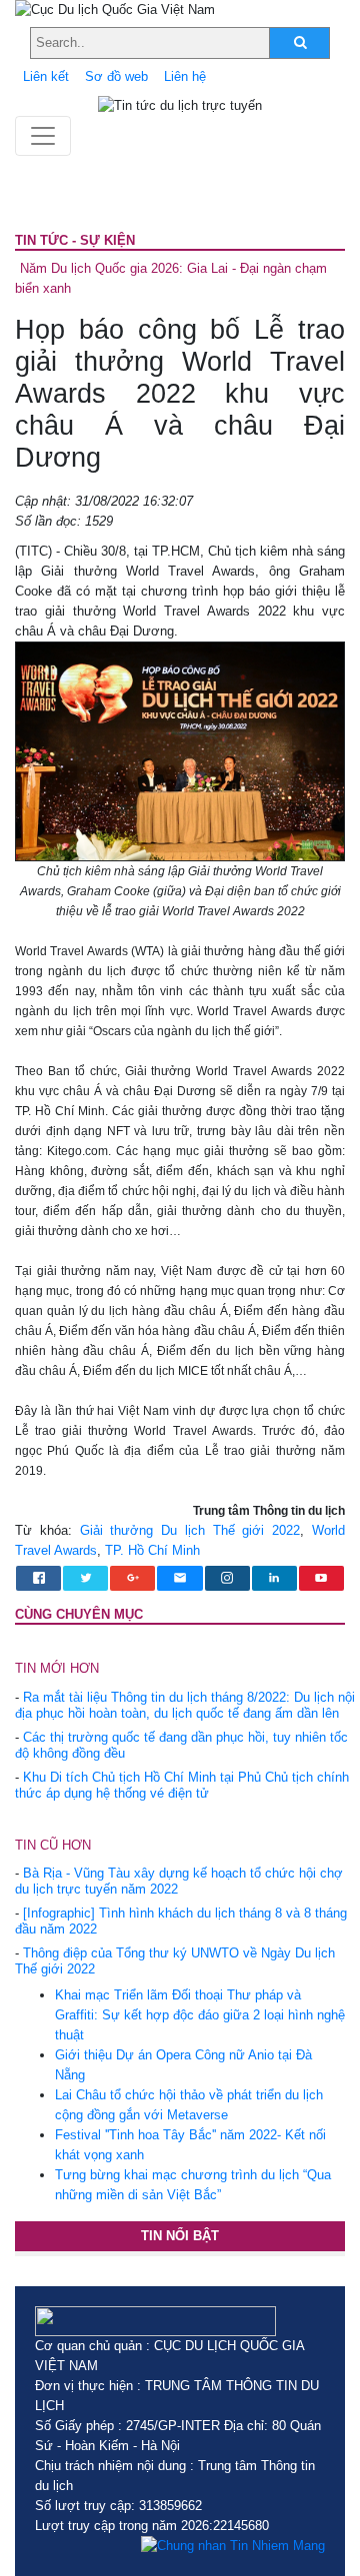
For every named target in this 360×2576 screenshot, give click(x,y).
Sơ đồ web (116, 76)
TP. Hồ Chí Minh (152, 1550)
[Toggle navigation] (43, 136)
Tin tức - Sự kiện (75, 240)
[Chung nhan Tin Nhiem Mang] (233, 2546)
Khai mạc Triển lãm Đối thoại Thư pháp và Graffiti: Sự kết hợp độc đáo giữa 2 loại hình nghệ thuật (200, 2015)
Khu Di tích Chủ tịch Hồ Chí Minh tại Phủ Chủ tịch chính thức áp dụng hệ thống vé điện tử (182, 1785)
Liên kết (46, 76)
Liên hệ (185, 76)
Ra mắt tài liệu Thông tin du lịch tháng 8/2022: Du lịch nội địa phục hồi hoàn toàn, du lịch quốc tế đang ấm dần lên (185, 1705)
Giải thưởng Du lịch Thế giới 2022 (190, 1530)
